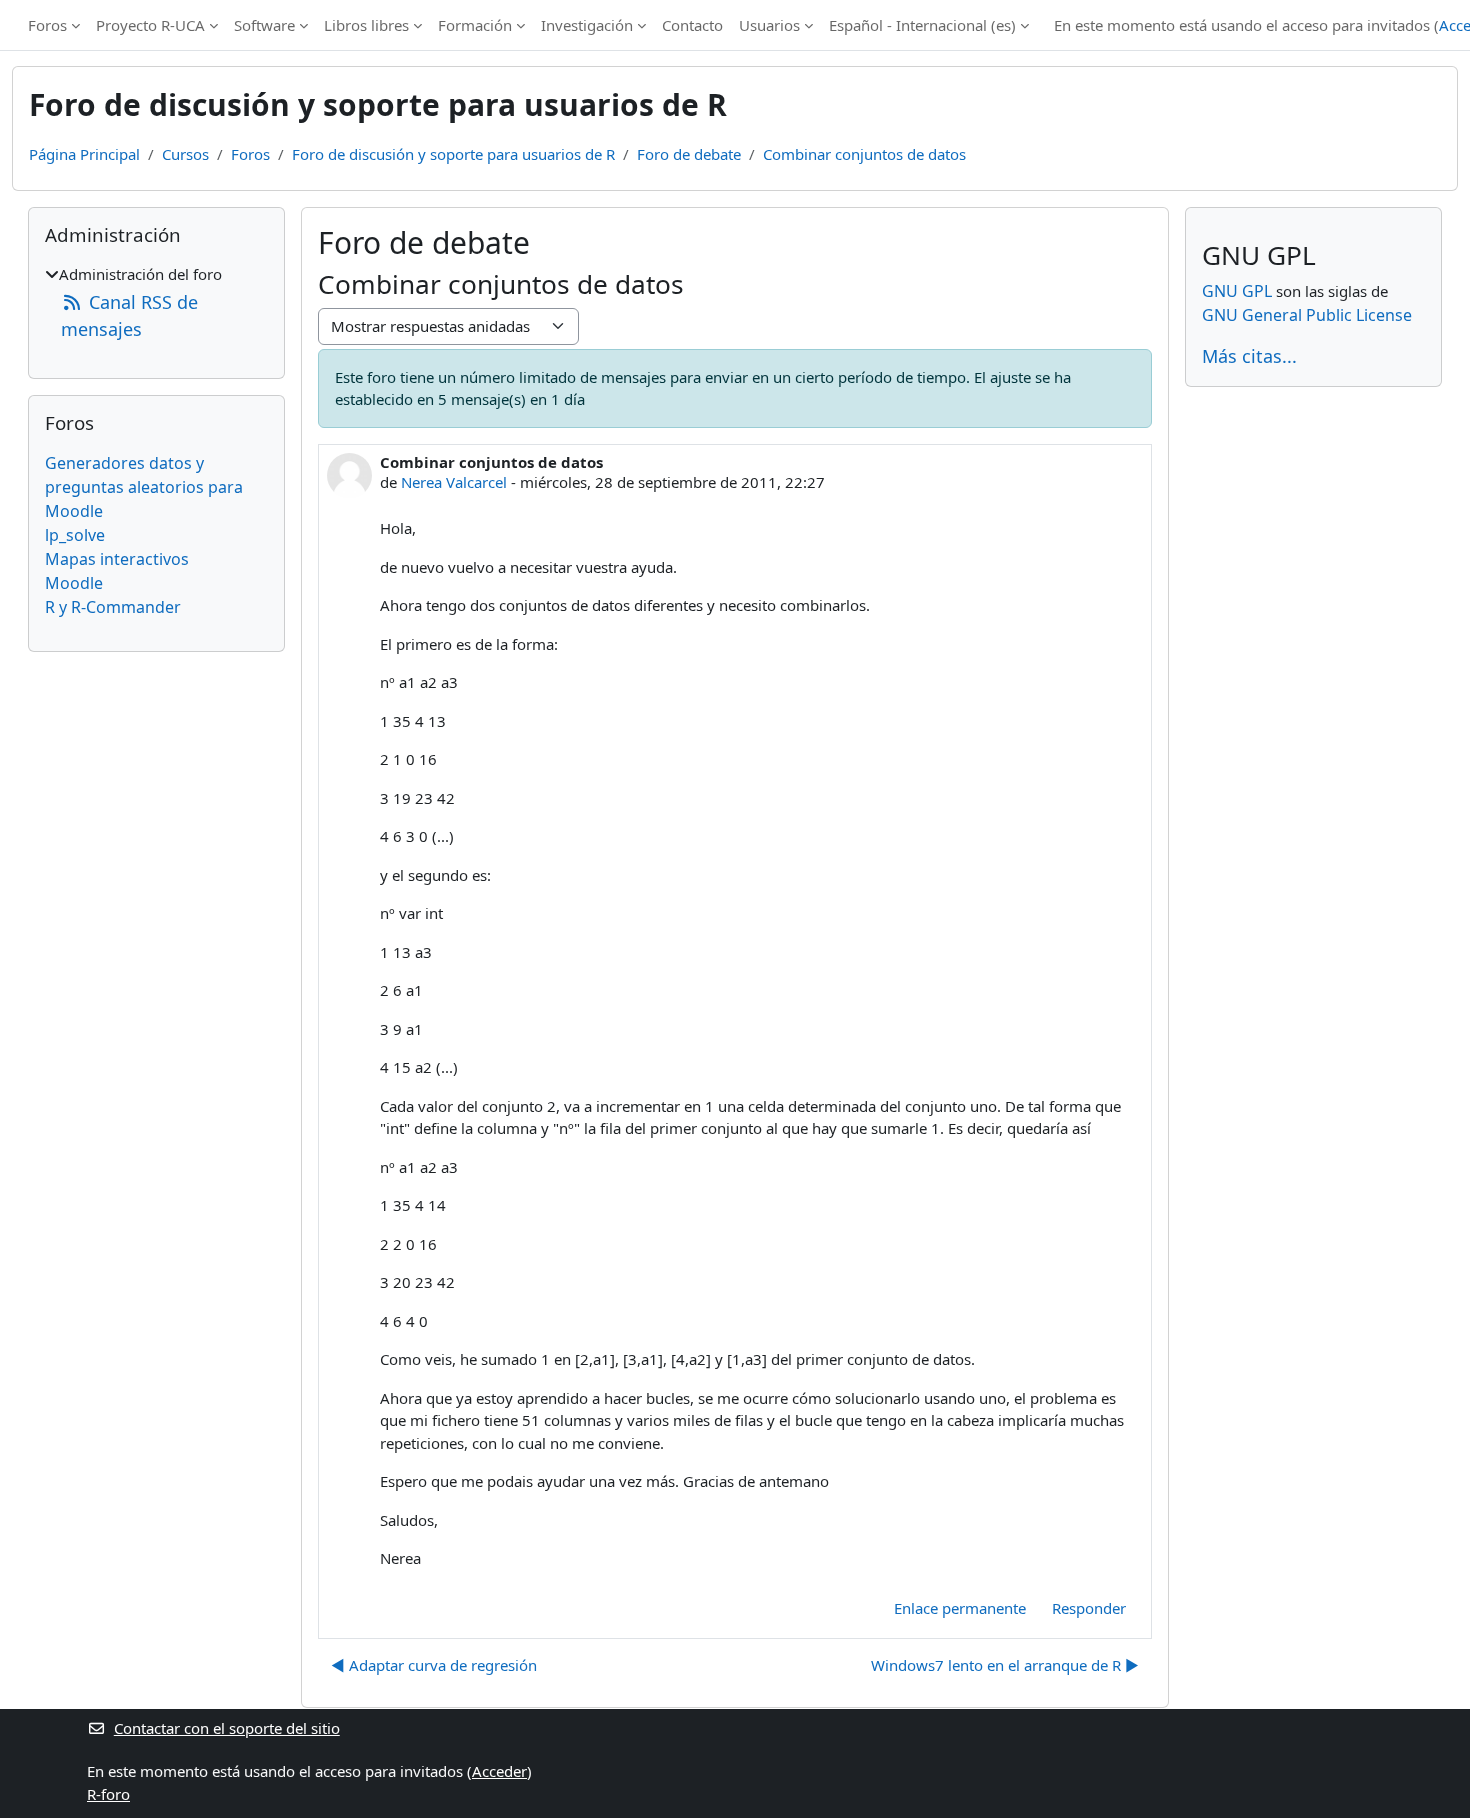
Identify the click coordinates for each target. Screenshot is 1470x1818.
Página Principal (84, 154)
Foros (47, 25)
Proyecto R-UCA (150, 25)
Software (264, 25)
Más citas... (1249, 356)
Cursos (185, 154)
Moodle (74, 583)
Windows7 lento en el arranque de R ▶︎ (1005, 1665)
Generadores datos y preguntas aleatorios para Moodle (144, 487)
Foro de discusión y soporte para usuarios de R (453, 154)
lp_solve (75, 535)
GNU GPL (1237, 291)
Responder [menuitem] (1089, 1608)
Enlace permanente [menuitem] (960, 1608)
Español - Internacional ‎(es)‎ (922, 25)
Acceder (499, 1771)
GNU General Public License (1307, 315)
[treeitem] (156, 303)
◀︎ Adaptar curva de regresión (434, 1665)
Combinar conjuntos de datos (864, 154)
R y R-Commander (113, 607)
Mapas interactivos (117, 559)
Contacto (692, 25)
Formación (475, 25)
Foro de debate (689, 154)
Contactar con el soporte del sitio (227, 1728)
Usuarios (769, 25)
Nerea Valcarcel (454, 482)
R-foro (108, 1794)
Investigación (587, 25)
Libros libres (366, 25)
